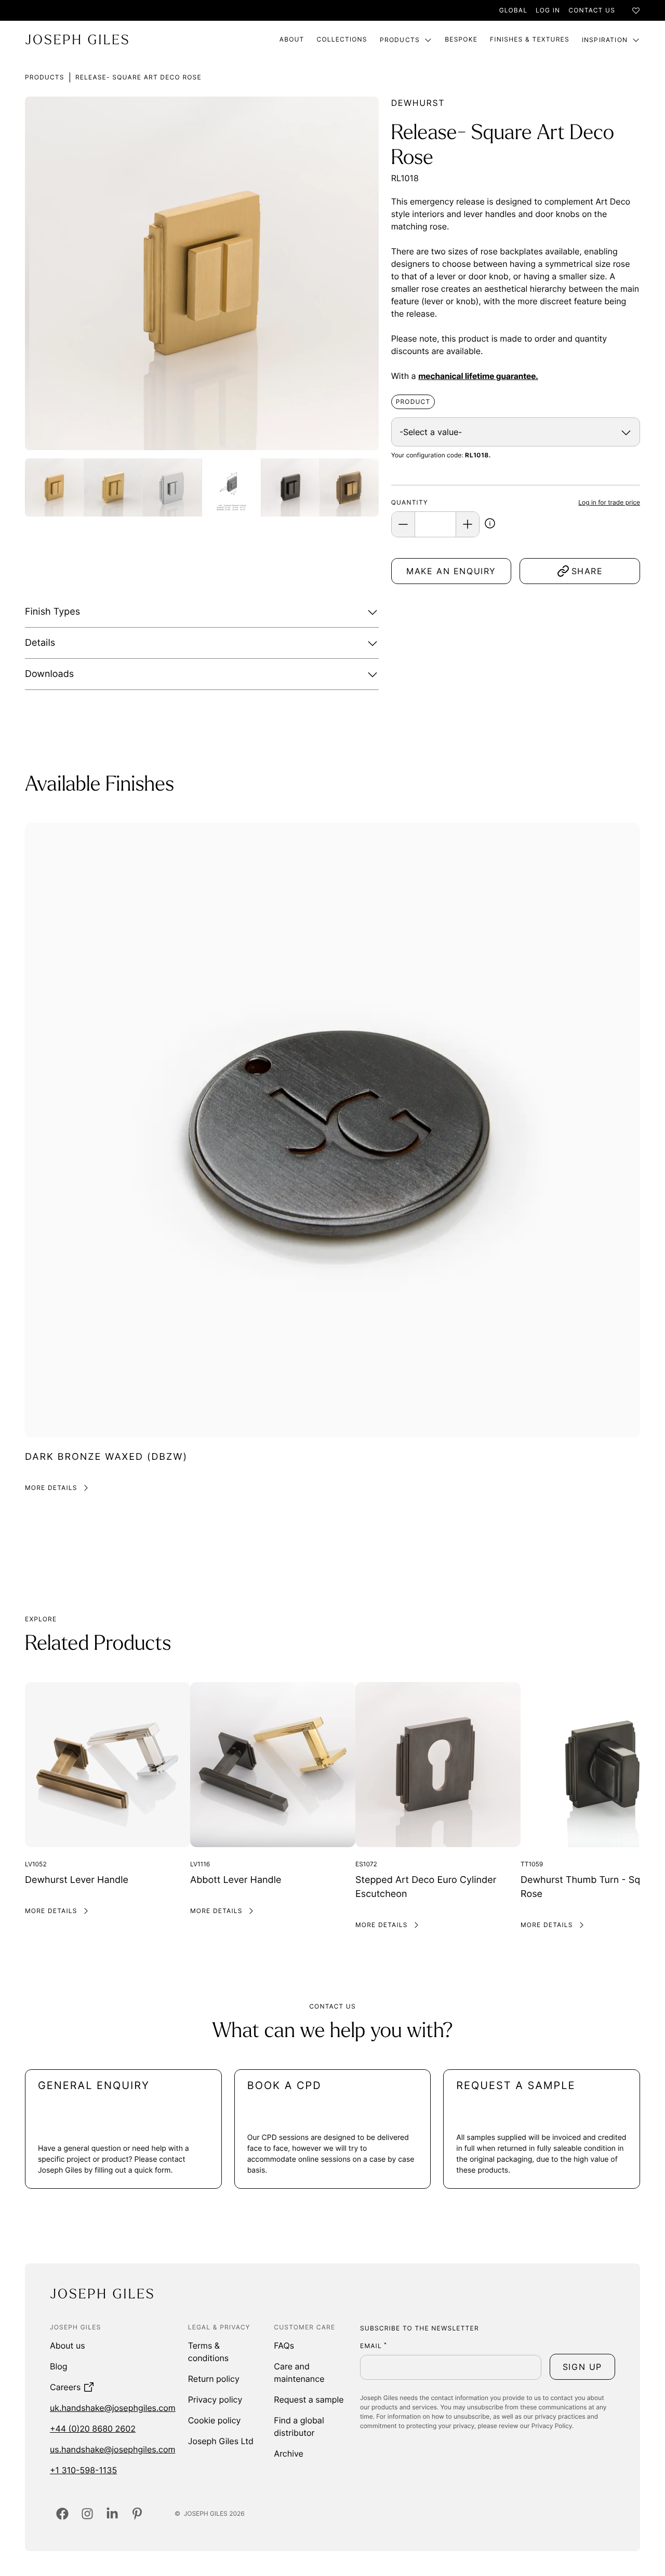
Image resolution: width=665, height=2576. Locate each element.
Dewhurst (418, 103)
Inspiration (605, 40)
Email (374, 2346)
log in (548, 10)
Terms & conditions (208, 2352)
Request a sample (309, 2399)
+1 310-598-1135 (83, 2470)
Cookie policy (215, 2420)
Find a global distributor (299, 2426)
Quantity (410, 502)
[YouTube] (137, 2514)
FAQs (284, 2345)
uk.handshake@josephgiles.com (113, 2408)
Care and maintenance (299, 2372)
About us (68, 2345)
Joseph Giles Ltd (221, 2441)
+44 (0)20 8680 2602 (93, 2429)
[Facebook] (62, 2514)
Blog (59, 2366)
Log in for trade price (609, 502)
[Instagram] (87, 2514)
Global (513, 10)
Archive (289, 2453)
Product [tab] (413, 402)
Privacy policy (215, 2399)
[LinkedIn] (112, 2514)
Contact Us (592, 10)
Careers (65, 2387)
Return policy (214, 2379)
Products (400, 40)
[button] (490, 525)
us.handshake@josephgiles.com (112, 2449)
